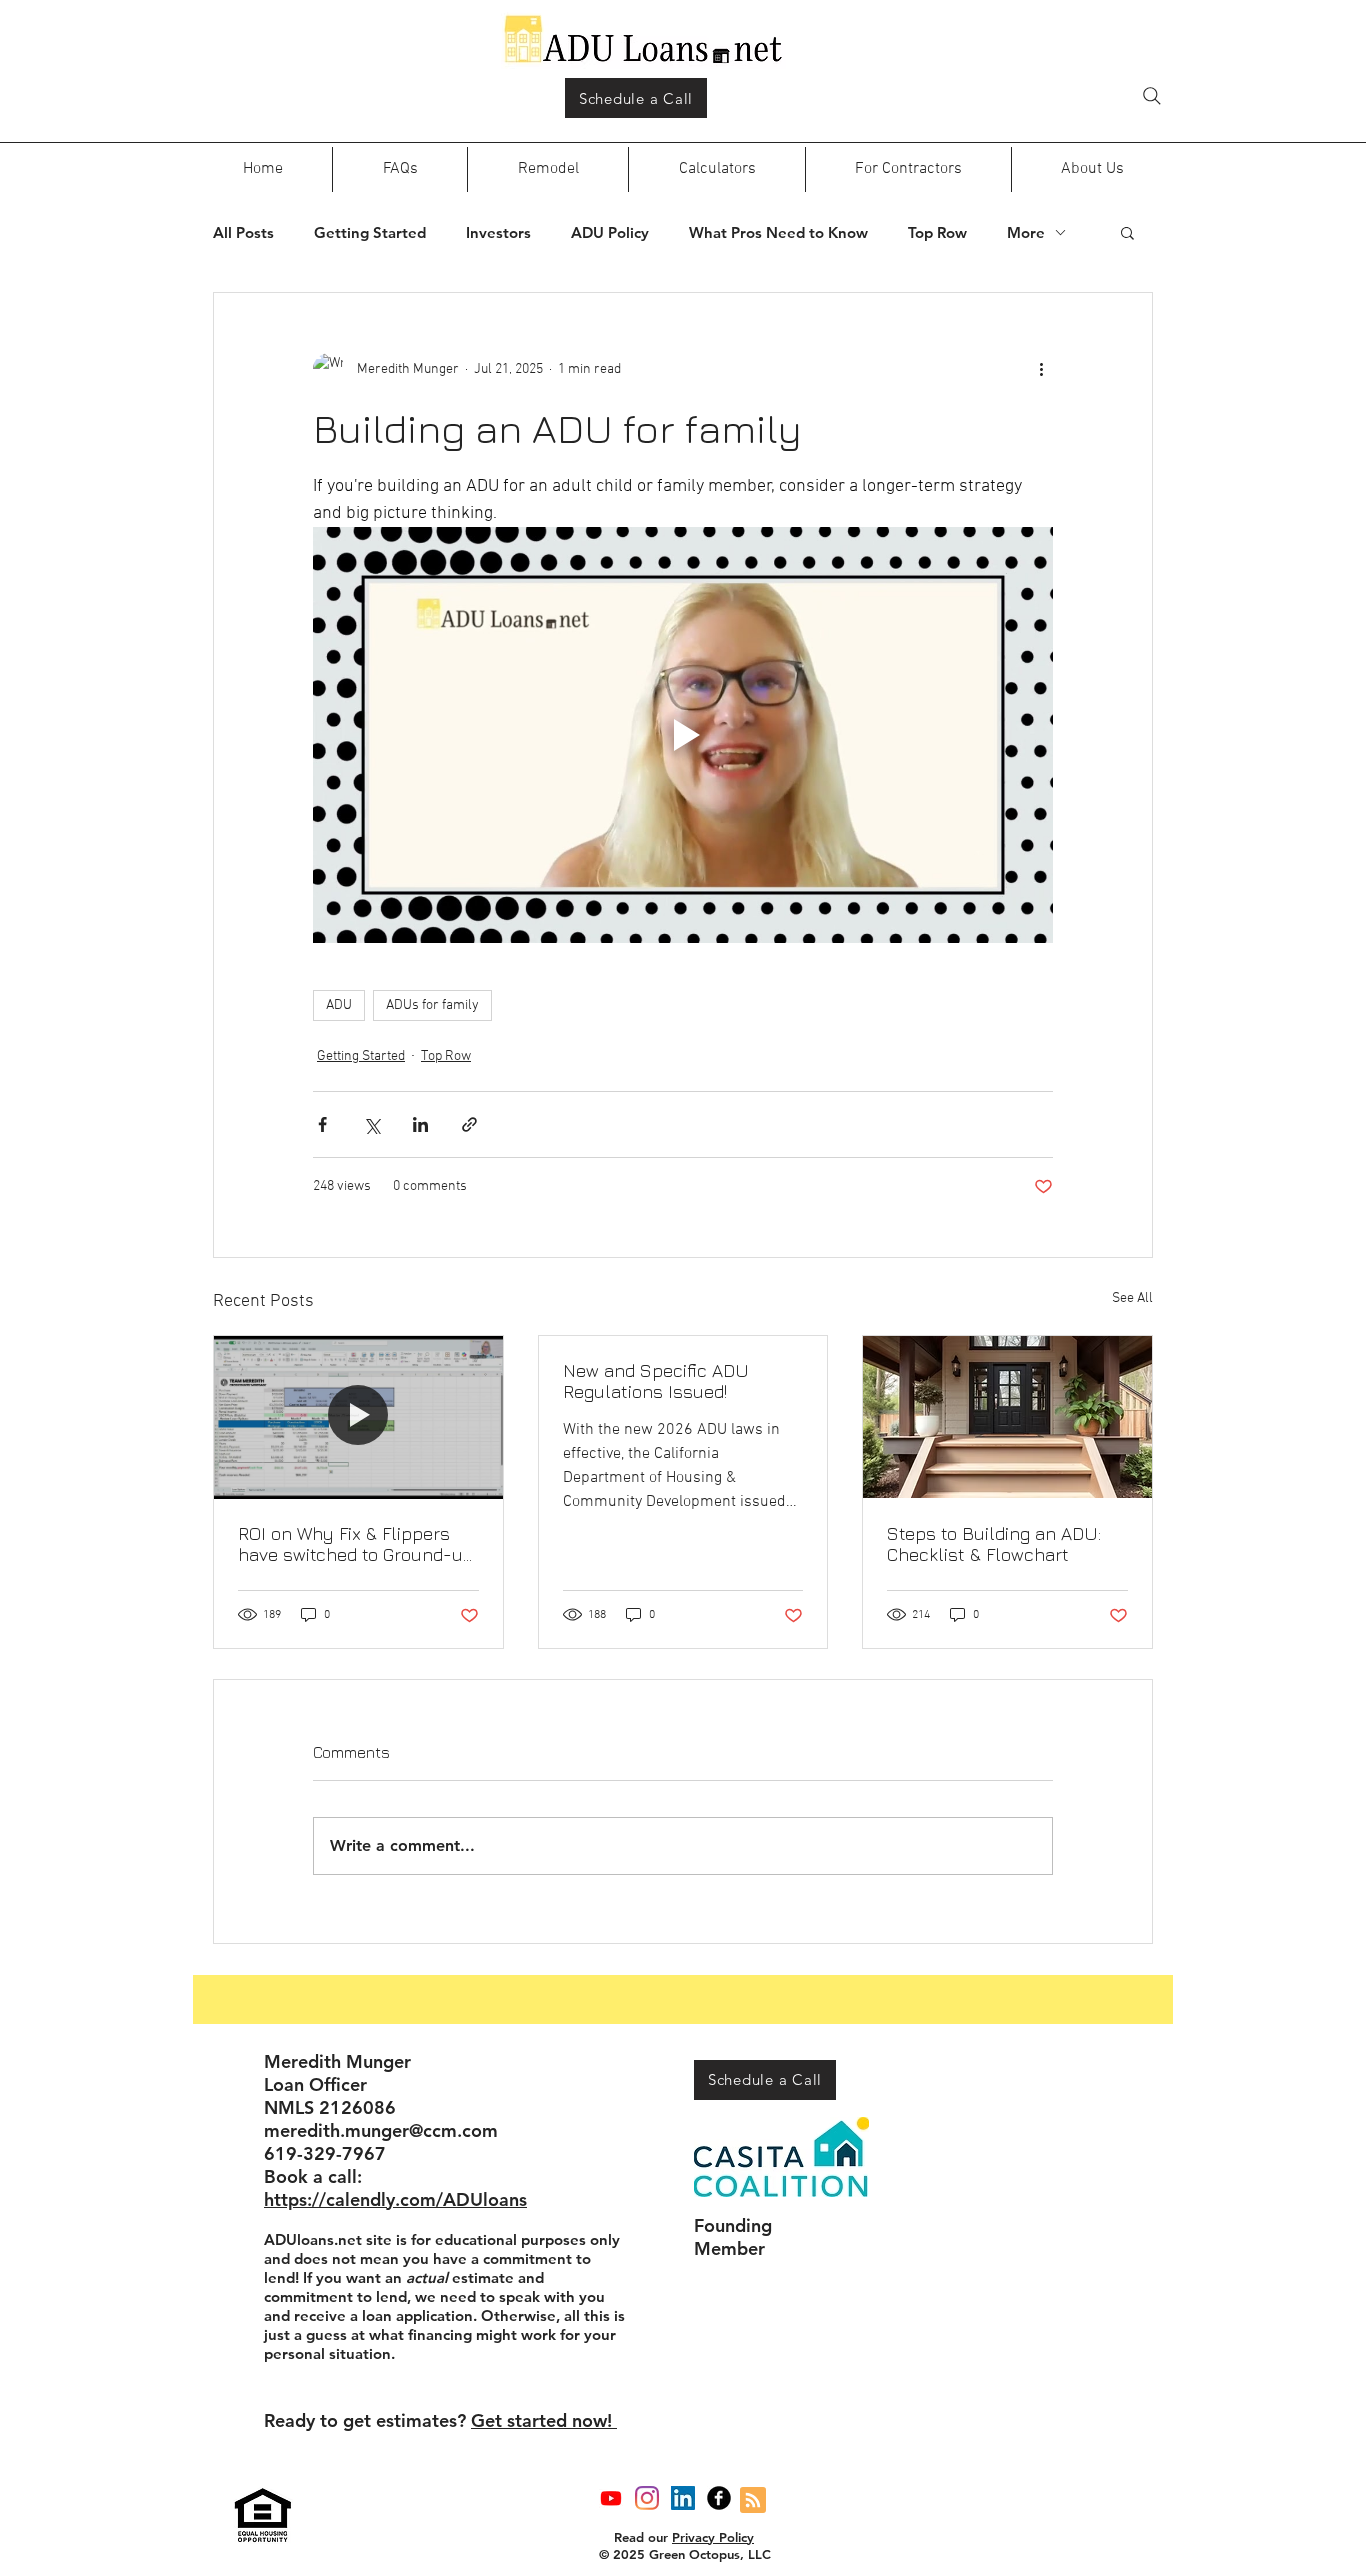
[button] (1127, 232)
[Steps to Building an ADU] (1007, 1417)
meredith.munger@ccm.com (381, 2130)
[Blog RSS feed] (753, 2501)
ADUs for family (432, 1005)
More (1026, 232)
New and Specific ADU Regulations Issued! (656, 1381)
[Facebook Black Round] (719, 2498)
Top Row (937, 232)
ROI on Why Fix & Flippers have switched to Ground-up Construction (356, 1544)
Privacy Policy (713, 2537)
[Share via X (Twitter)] (371, 1124)
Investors (498, 232)
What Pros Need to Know (778, 232)
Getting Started (370, 232)
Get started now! (544, 2420)
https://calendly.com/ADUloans (395, 2199)
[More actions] (1041, 369)
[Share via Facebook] (322, 1124)
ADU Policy (610, 232)
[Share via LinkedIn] (420, 1124)
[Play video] (683, 735)
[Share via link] (469, 1124)
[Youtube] (611, 2498)
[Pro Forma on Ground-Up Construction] (358, 1417)
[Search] (1152, 96)
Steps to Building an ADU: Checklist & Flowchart (994, 1544)
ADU (339, 1005)
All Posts (243, 232)
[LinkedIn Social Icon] (683, 2498)
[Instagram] (647, 2498)
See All (1132, 1298)
